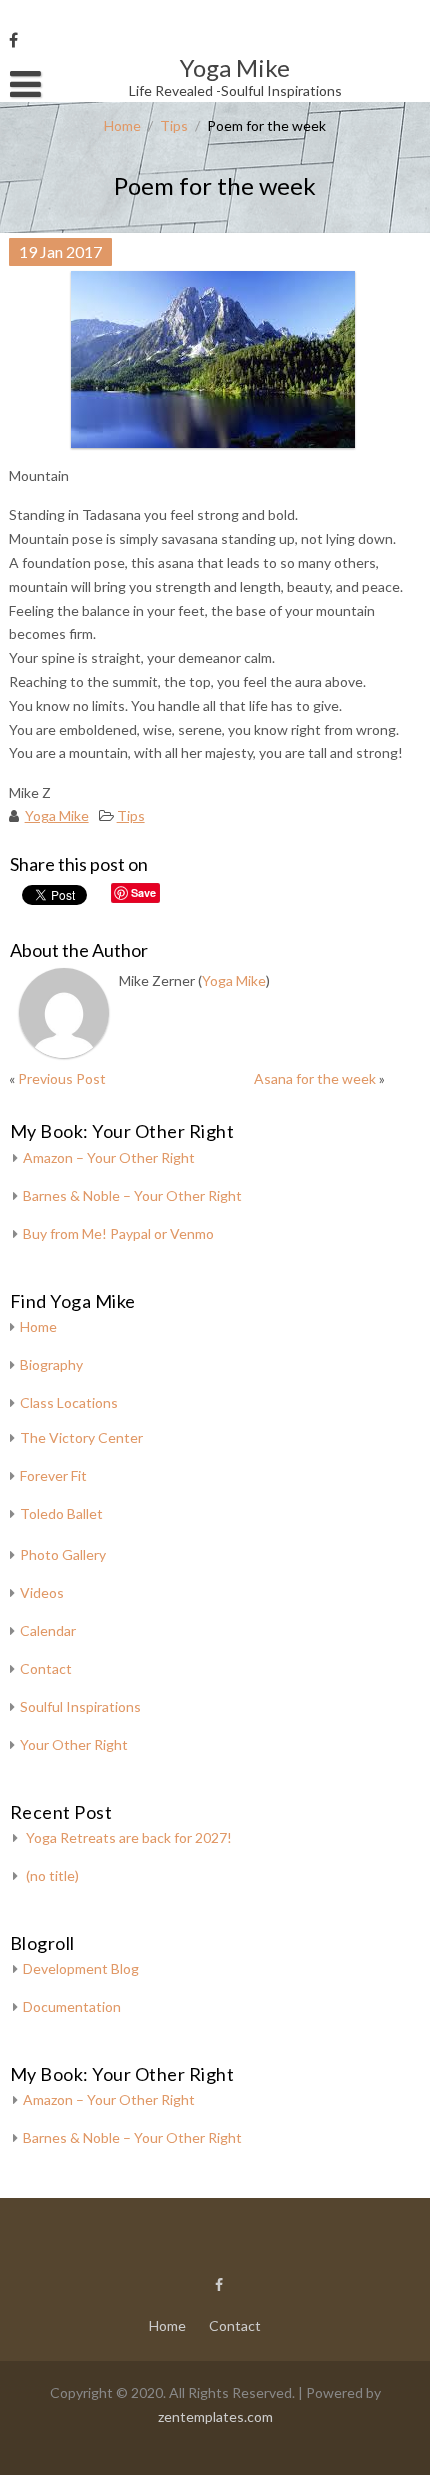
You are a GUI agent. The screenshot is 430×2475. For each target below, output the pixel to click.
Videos (42, 1592)
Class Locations (69, 1402)
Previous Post (62, 1078)
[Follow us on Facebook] (13, 40)
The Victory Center (81, 1437)
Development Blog (81, 1968)
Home (122, 125)
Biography (51, 1364)
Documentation (72, 2006)
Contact (46, 1668)
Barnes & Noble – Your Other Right (132, 1195)
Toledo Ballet (61, 1513)
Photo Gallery (63, 1554)
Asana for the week (315, 1078)
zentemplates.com (215, 2416)
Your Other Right (74, 1744)
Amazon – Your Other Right (109, 1157)
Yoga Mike (57, 815)
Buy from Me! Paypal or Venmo (118, 1233)
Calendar (48, 1630)
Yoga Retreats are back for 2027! (129, 1837)
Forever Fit (53, 1475)
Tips (174, 125)
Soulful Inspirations (80, 1706)
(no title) (52, 1875)
